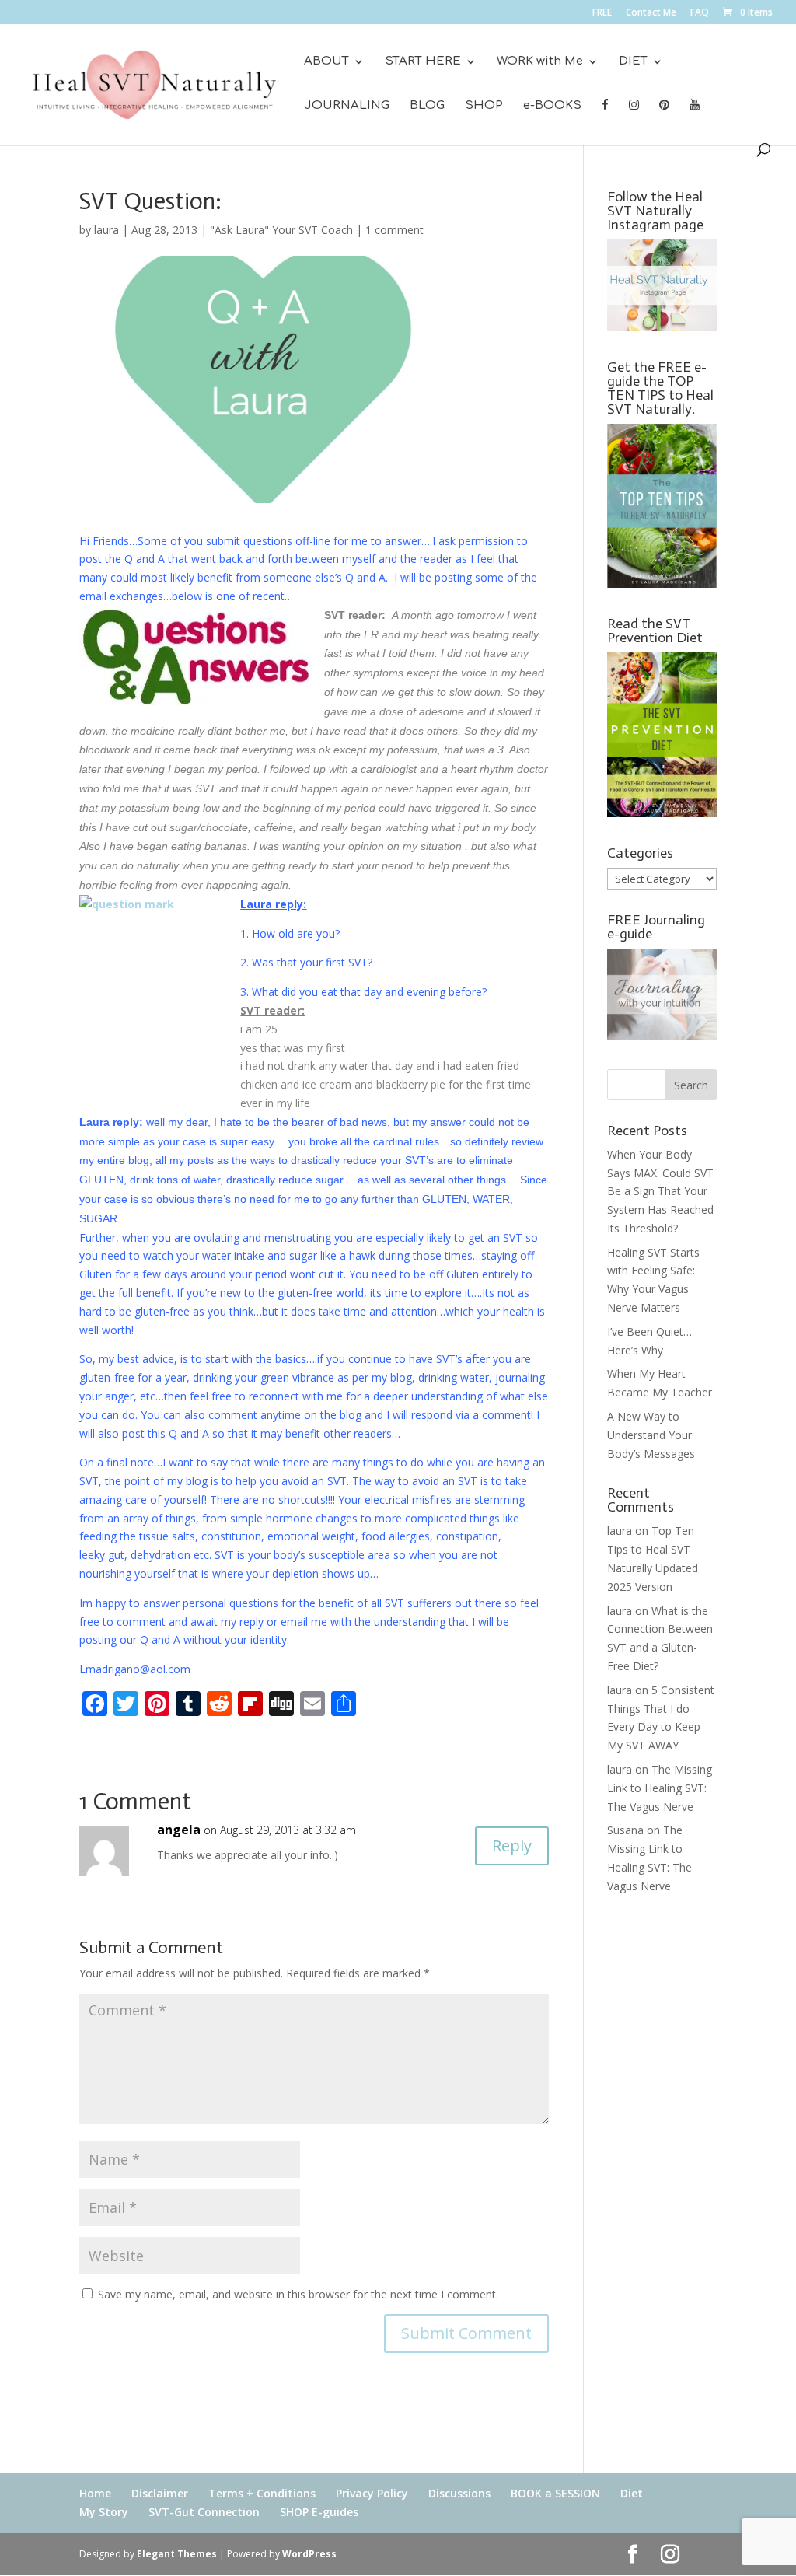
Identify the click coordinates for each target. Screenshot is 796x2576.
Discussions (459, 2493)
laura (106, 230)
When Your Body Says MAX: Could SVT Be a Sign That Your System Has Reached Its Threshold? (660, 1191)
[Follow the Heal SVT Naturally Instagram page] (662, 327)
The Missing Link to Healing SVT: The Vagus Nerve (660, 1788)
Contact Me (651, 13)
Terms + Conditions (262, 2493)
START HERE (423, 62)
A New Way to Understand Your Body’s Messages (651, 1435)
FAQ (700, 13)
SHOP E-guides (319, 2512)
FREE (602, 13)
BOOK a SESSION (555, 2493)
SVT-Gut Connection (204, 2512)
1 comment (395, 230)
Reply (512, 1845)
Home (95, 2493)
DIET (633, 62)
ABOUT (326, 62)
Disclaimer (160, 2493)
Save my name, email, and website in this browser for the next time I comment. (298, 2294)
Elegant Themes (177, 2554)
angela (179, 1830)
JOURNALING (347, 106)
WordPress (309, 2554)
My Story (104, 2512)
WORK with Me (540, 62)
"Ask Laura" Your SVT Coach (281, 230)
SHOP (484, 106)
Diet (632, 2493)
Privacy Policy (372, 2493)
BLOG (427, 106)
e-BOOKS (552, 106)
